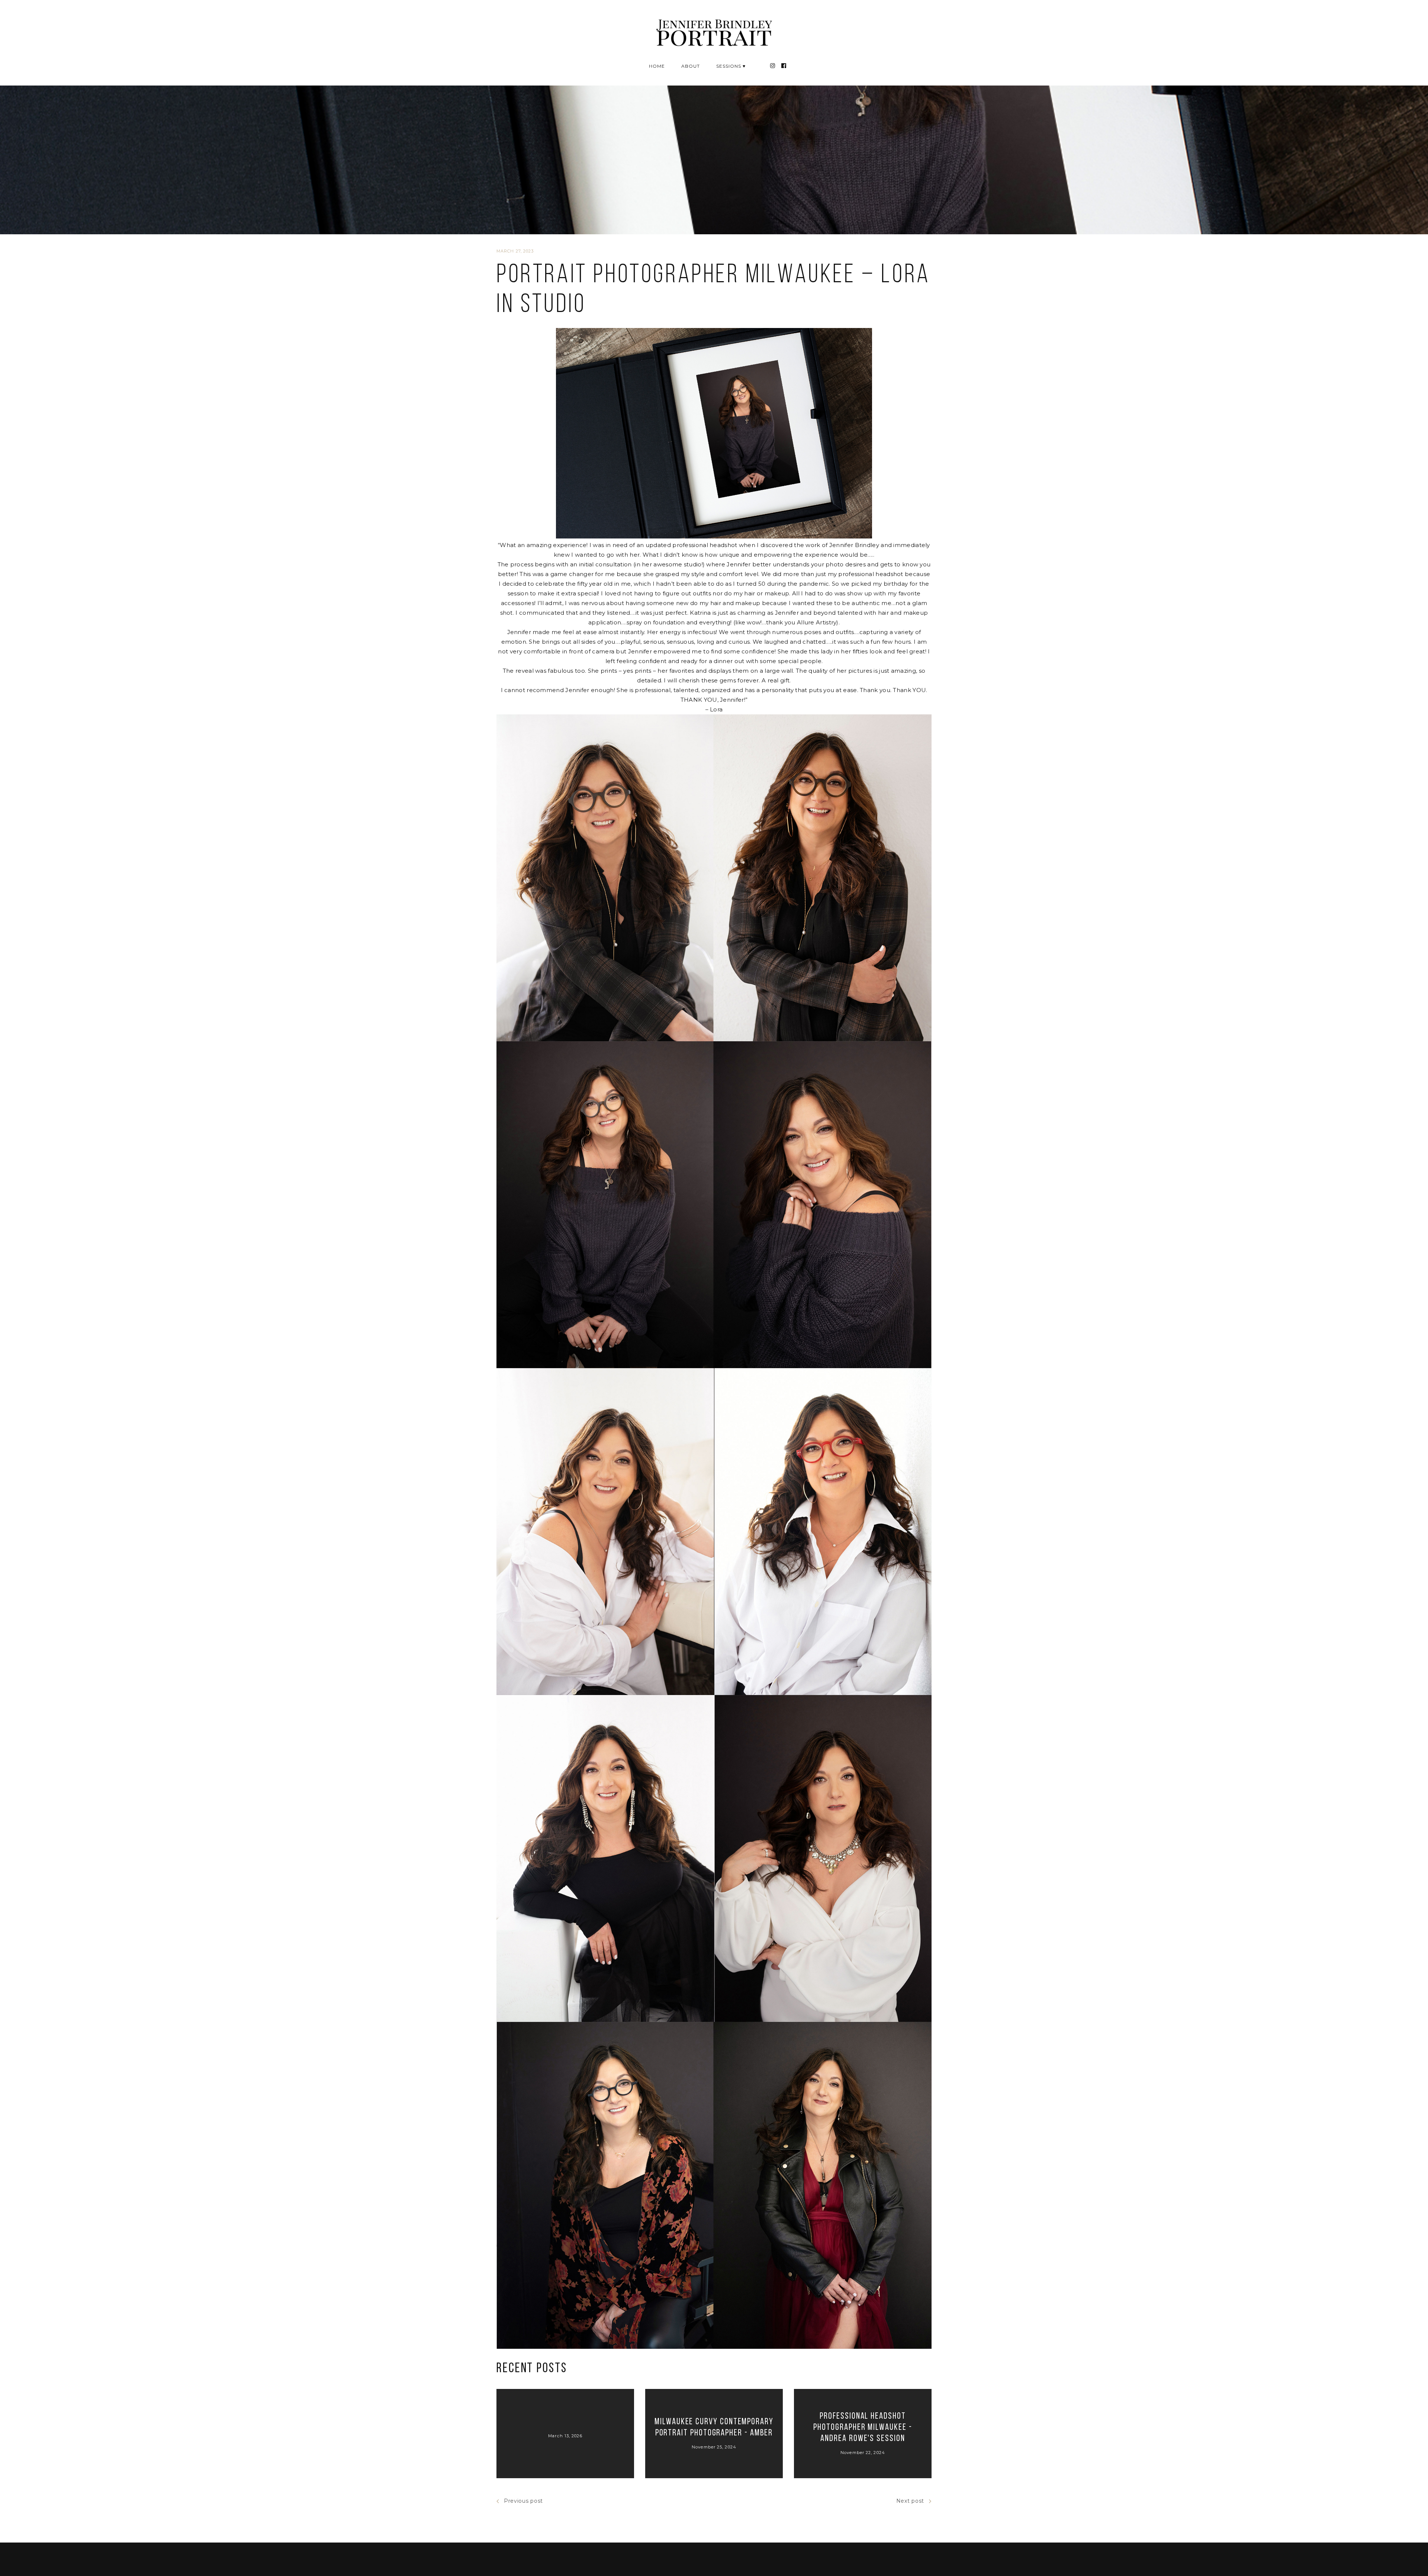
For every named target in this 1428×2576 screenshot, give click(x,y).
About (691, 66)
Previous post (523, 2501)
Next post (910, 2501)
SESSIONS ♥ (731, 66)
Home (657, 66)
